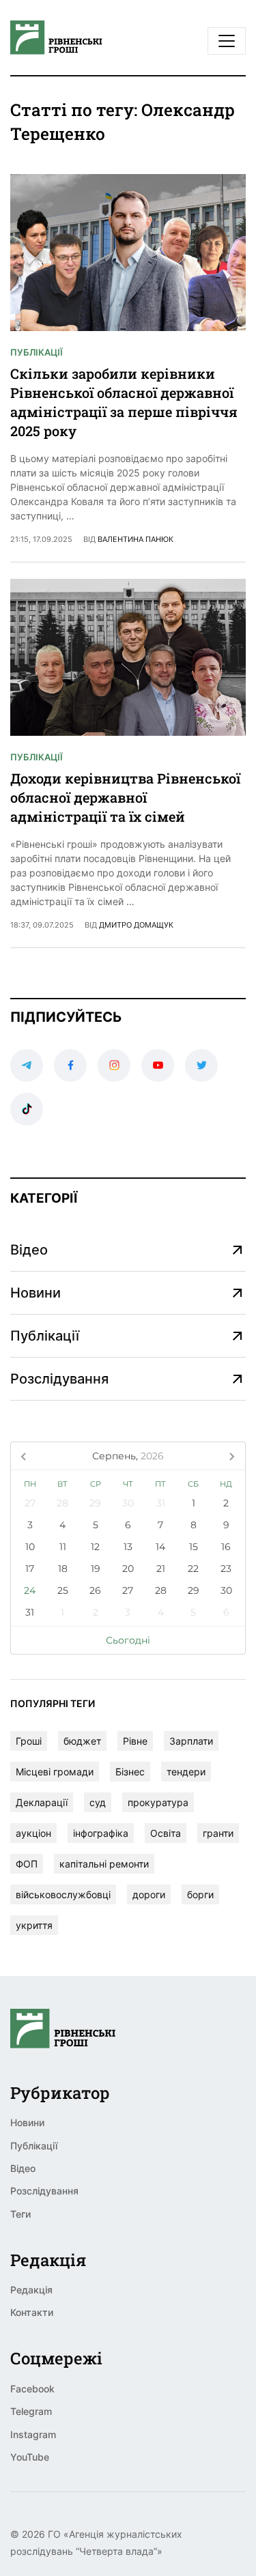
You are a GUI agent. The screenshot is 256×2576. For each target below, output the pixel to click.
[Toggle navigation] (227, 41)
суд (98, 1802)
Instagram (33, 2434)
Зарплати (191, 1741)
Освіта (166, 1833)
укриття (34, 1925)
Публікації (37, 352)
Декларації (42, 1802)
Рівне (135, 1741)
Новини (35, 1293)
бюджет (82, 1741)
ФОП (27, 1864)
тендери (186, 1772)
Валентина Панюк (136, 539)
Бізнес (130, 1772)
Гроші (29, 1741)
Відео (29, 1250)
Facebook (32, 2389)
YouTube (30, 2457)
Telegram (31, 2411)
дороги (149, 1894)
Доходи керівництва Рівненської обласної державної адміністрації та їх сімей (125, 797)
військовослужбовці (63, 1894)
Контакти (32, 2312)
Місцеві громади (55, 1772)
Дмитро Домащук (136, 925)
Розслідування (59, 1379)
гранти (218, 1833)
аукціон (33, 1833)
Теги (20, 2214)
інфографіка (101, 1833)
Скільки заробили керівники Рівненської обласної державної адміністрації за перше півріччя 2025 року (124, 402)
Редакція (31, 2290)
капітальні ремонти (104, 1864)
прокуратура (158, 1802)
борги (200, 1894)
